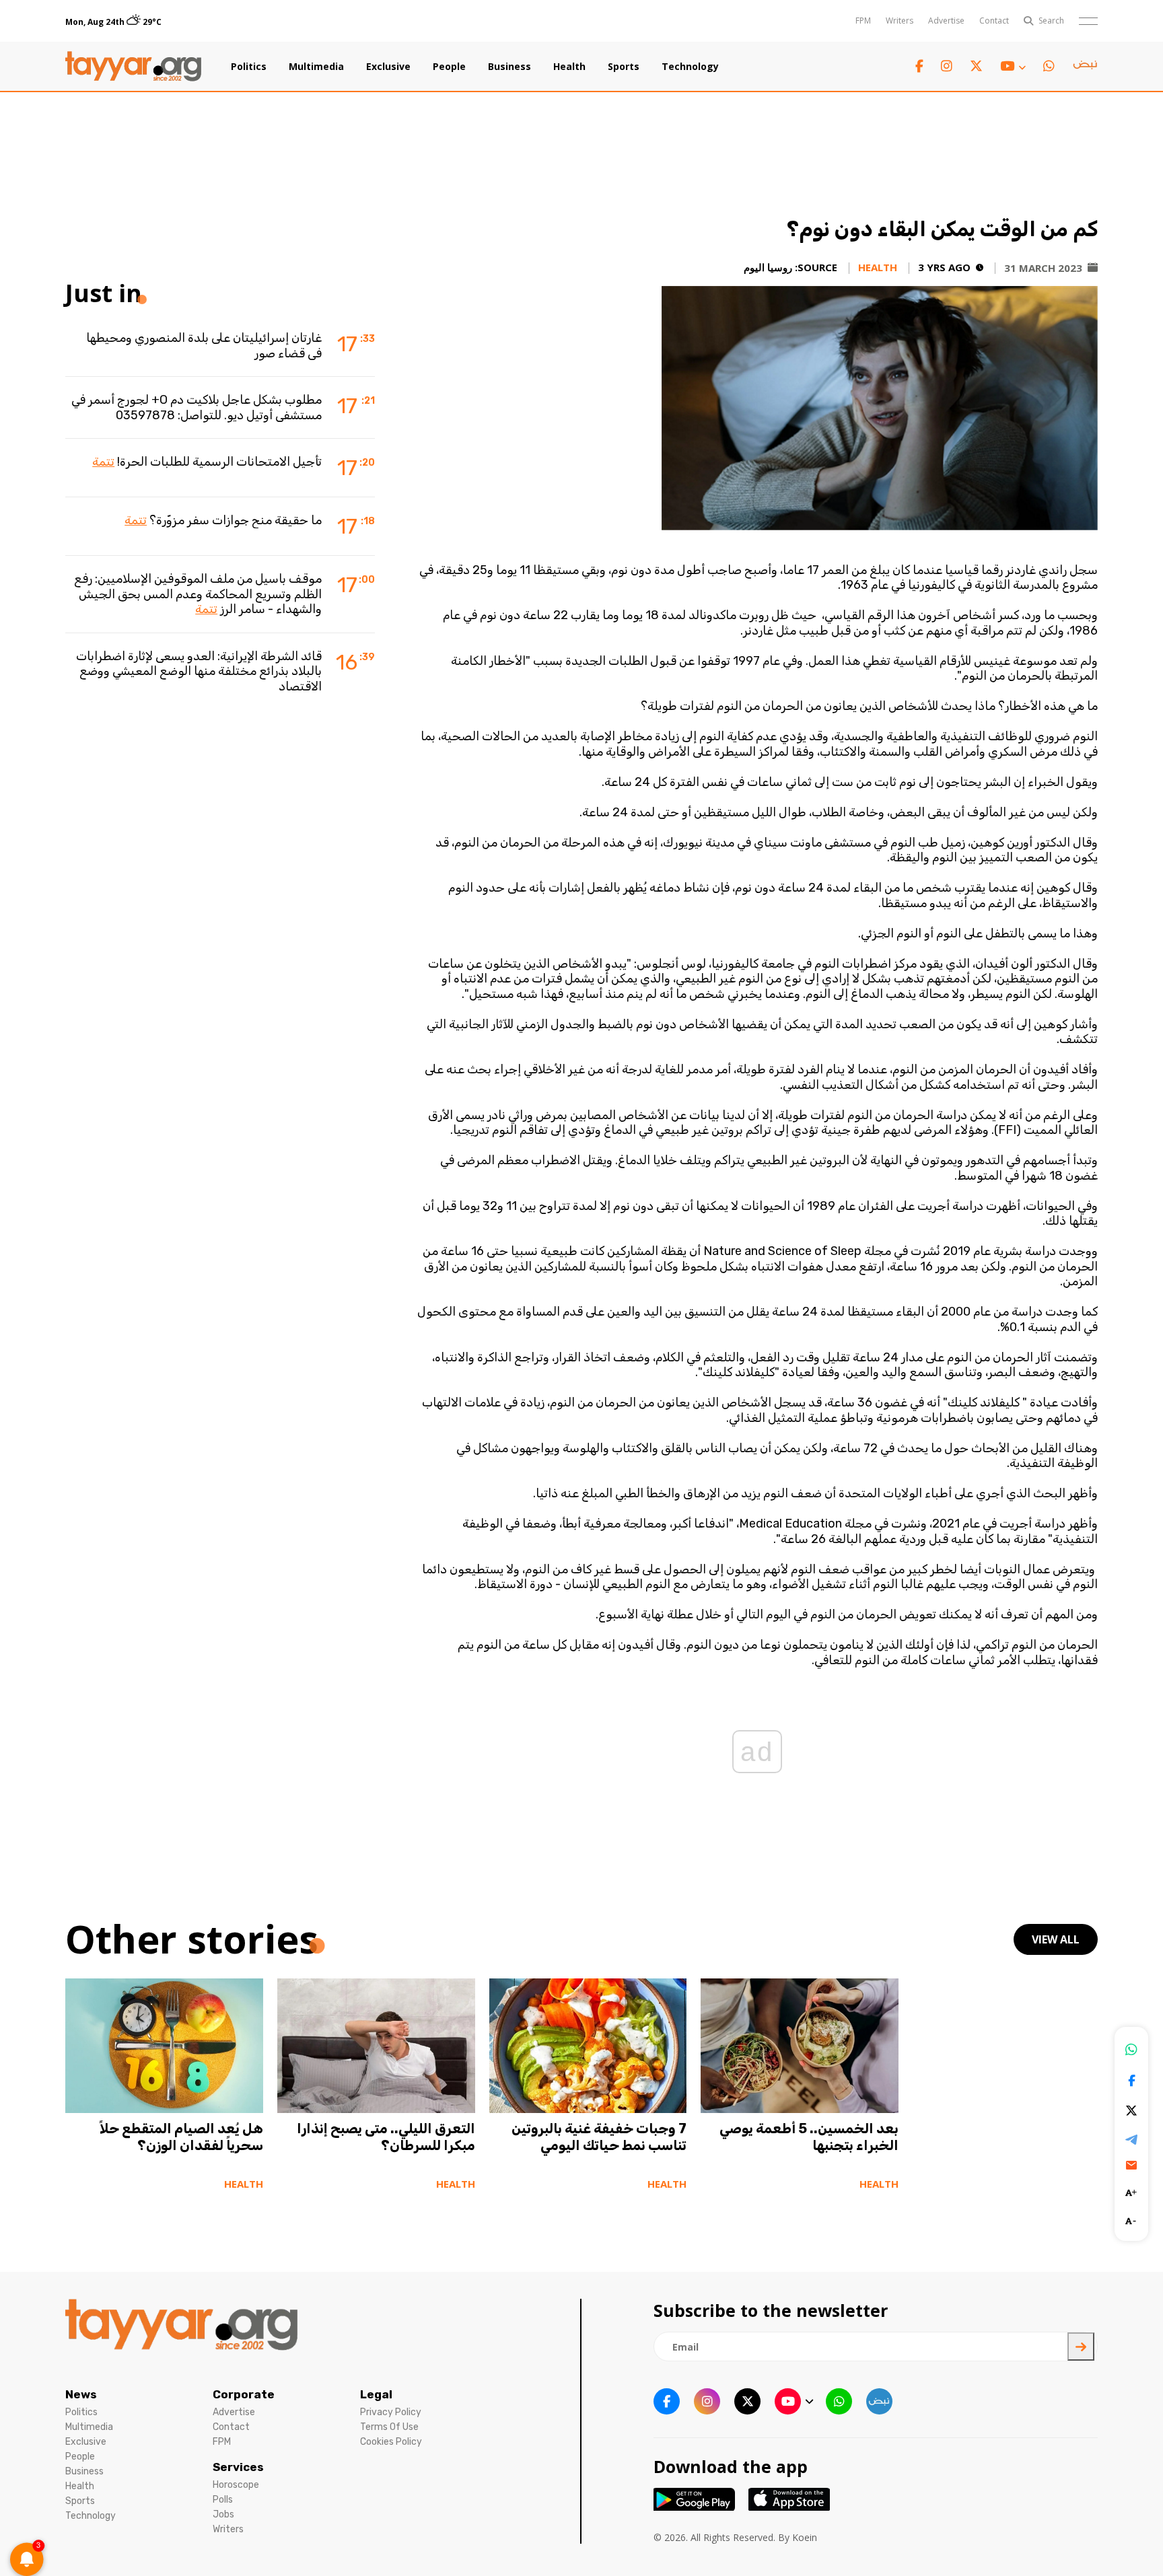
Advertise (946, 21)
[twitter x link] (976, 66)
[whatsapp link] (1049, 66)
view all (1056, 1939)
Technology (690, 67)
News (81, 2394)
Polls (223, 2500)
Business (509, 67)
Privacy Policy (391, 2412)
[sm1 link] (1085, 67)
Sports (624, 67)
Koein (805, 2537)
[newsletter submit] (1081, 2347)
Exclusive (388, 67)
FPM (863, 21)
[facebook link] (919, 66)
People (449, 67)
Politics (249, 67)
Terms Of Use (389, 2427)
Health (569, 67)
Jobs (223, 2514)
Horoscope (236, 2485)
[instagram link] (947, 66)
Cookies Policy (391, 2442)
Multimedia (316, 67)
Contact (994, 21)
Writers (900, 21)
